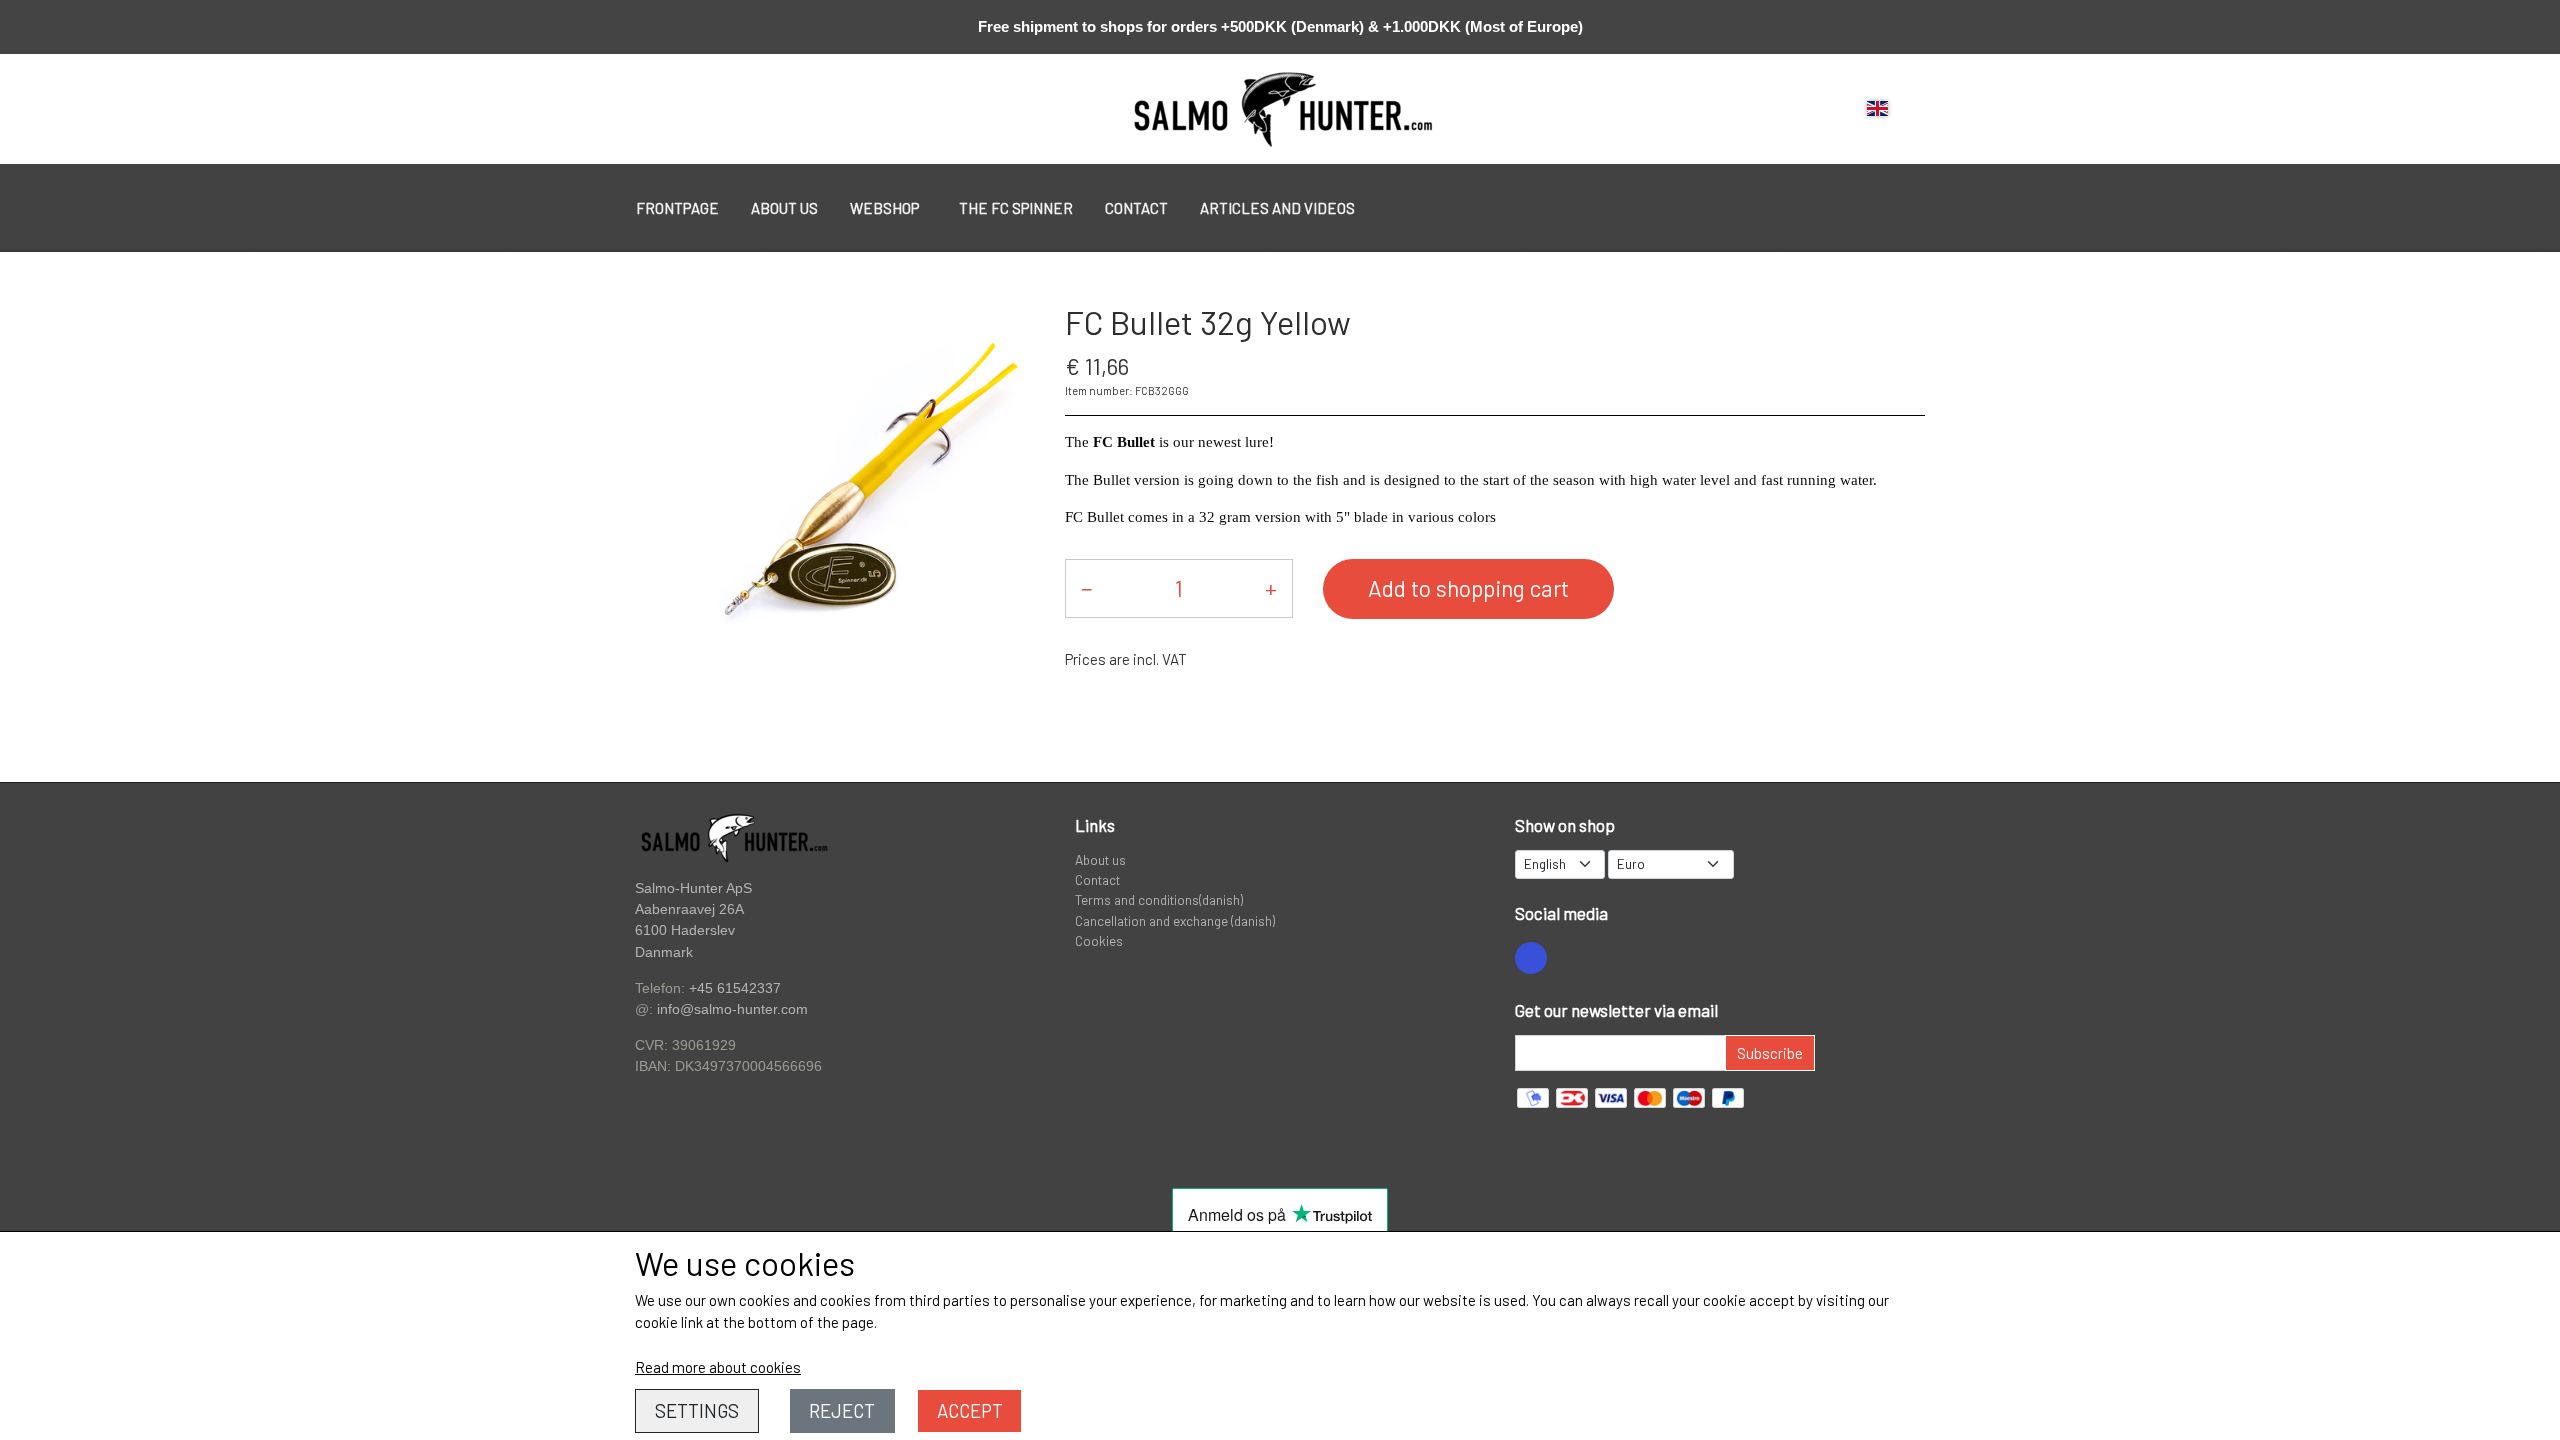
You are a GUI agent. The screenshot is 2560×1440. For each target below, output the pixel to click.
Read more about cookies (718, 1367)
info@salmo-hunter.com (732, 1009)
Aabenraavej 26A (689, 909)
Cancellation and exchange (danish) (1175, 920)
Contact (1136, 208)
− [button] (1086, 588)
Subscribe (1770, 1053)
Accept (970, 1410)
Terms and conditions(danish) (1159, 899)
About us (784, 208)
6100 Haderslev (685, 930)
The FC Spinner (1016, 208)
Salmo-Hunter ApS (693, 888)
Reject (842, 1410)
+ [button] (1271, 588)
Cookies (1099, 940)
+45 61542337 (735, 988)
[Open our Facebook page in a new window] (1531, 958)
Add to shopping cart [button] (1468, 588)
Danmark (664, 952)
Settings (697, 1410)
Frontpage (677, 208)
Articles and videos (1277, 208)
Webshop (884, 208)
